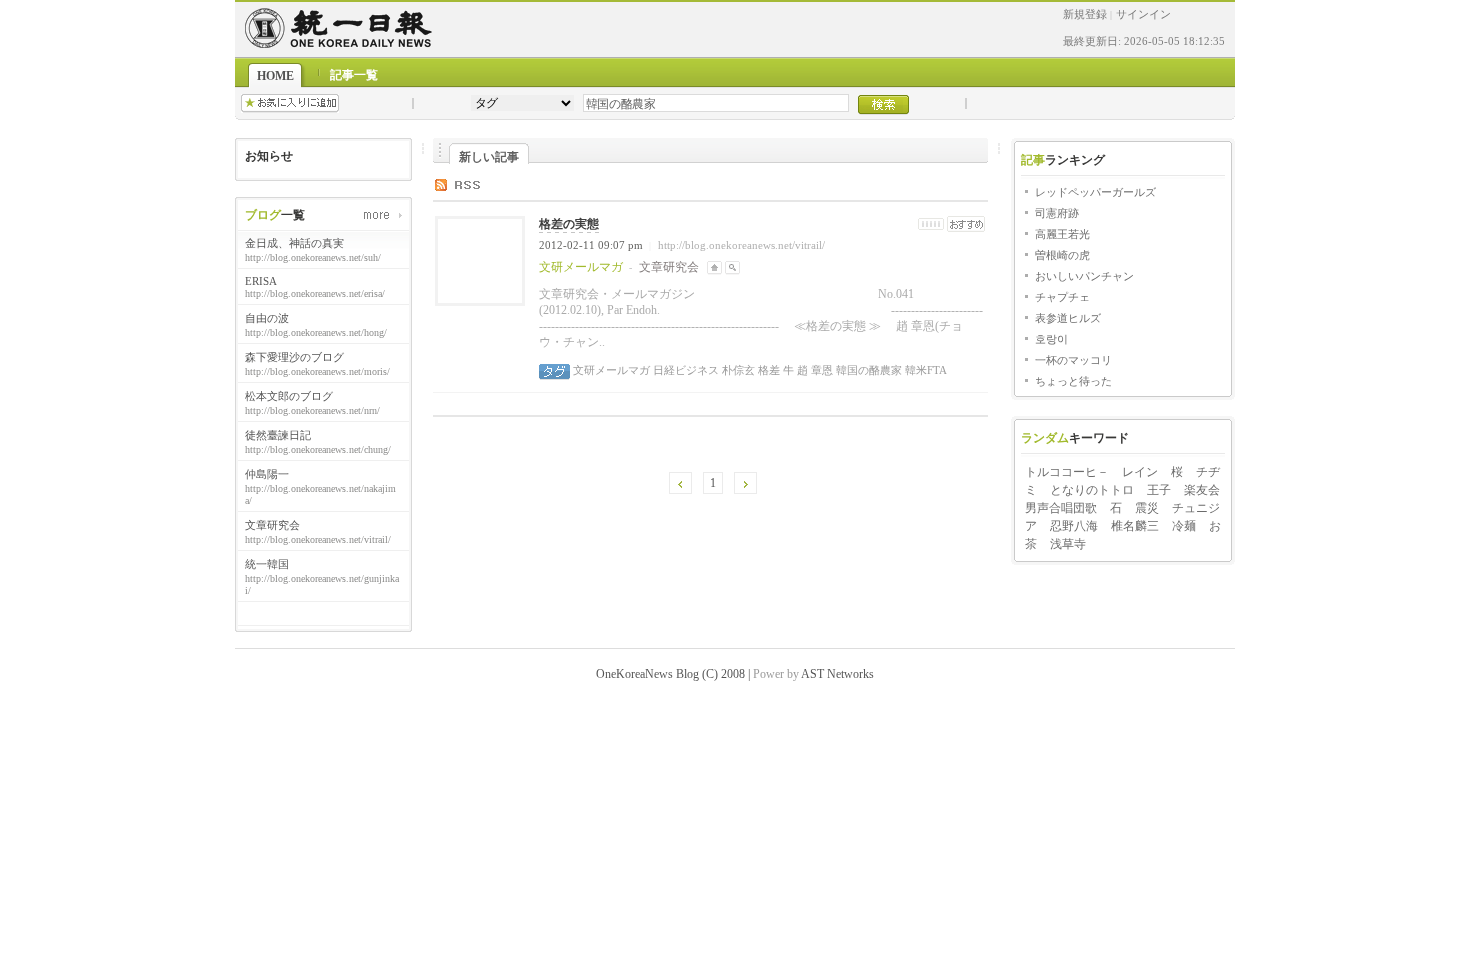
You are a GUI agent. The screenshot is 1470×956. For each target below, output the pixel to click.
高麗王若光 (1062, 234)
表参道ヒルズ (1068, 318)
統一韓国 (267, 564)
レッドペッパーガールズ (1095, 192)
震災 (1147, 508)
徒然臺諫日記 (278, 435)
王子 (1159, 490)
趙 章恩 (813, 370)
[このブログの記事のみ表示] (732, 267)
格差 (767, 370)
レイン (1140, 472)
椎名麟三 (1135, 526)
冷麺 (1184, 526)
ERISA (261, 281)
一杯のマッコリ (1073, 360)
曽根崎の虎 (1062, 255)
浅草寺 (1068, 544)
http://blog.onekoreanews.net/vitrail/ (741, 245)
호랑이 (1051, 339)
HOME (275, 76)
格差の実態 (569, 224)
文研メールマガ (611, 370)
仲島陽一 (267, 474)
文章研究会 (272, 525)
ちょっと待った (1073, 381)
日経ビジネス (684, 370)
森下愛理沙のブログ (294, 357)
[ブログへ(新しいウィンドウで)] (714, 267)
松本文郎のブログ (289, 396)
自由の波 (267, 318)
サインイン (1143, 14)
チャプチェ (1062, 297)
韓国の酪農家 (867, 370)
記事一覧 (354, 75)
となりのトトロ (1092, 490)
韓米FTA (924, 370)
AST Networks (837, 674)
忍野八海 (1074, 526)
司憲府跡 (1057, 213)
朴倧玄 (737, 370)
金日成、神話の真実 (294, 243)
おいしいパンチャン (1084, 276)
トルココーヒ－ (1067, 472)
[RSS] (472, 184)
